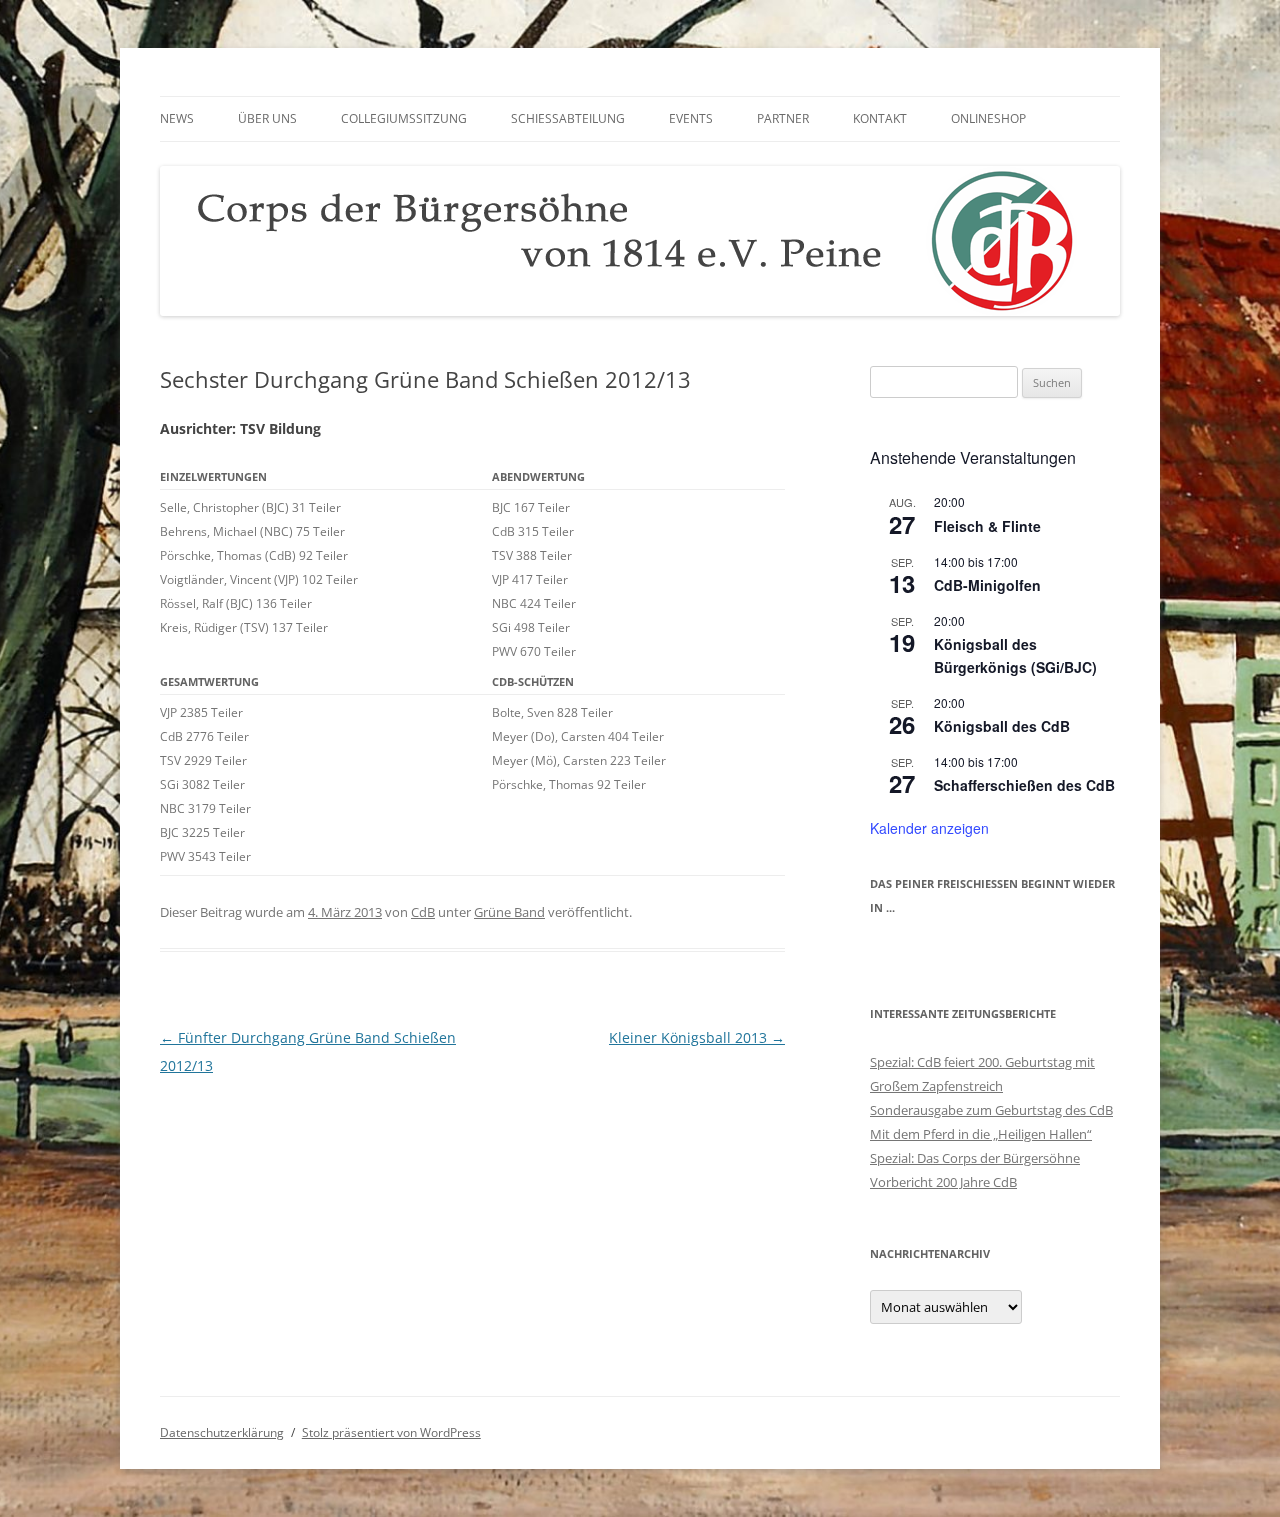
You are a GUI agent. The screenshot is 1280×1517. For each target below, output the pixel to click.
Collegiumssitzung (404, 118)
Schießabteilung (568, 118)
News (177, 118)
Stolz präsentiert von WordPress (391, 1432)
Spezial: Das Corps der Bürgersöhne (975, 1158)
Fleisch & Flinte (987, 526)
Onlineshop (988, 118)
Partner (783, 118)
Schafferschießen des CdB (1024, 785)
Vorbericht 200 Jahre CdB (943, 1182)
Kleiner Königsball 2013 (697, 1037)
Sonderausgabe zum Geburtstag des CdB (991, 1110)
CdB (423, 912)
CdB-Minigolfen (987, 585)
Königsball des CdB (1002, 726)
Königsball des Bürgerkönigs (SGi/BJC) (1015, 655)
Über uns (267, 118)
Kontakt (880, 118)
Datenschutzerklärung (222, 1432)
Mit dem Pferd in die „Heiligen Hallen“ (981, 1134)
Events (691, 118)
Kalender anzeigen (929, 828)
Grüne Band (509, 912)
